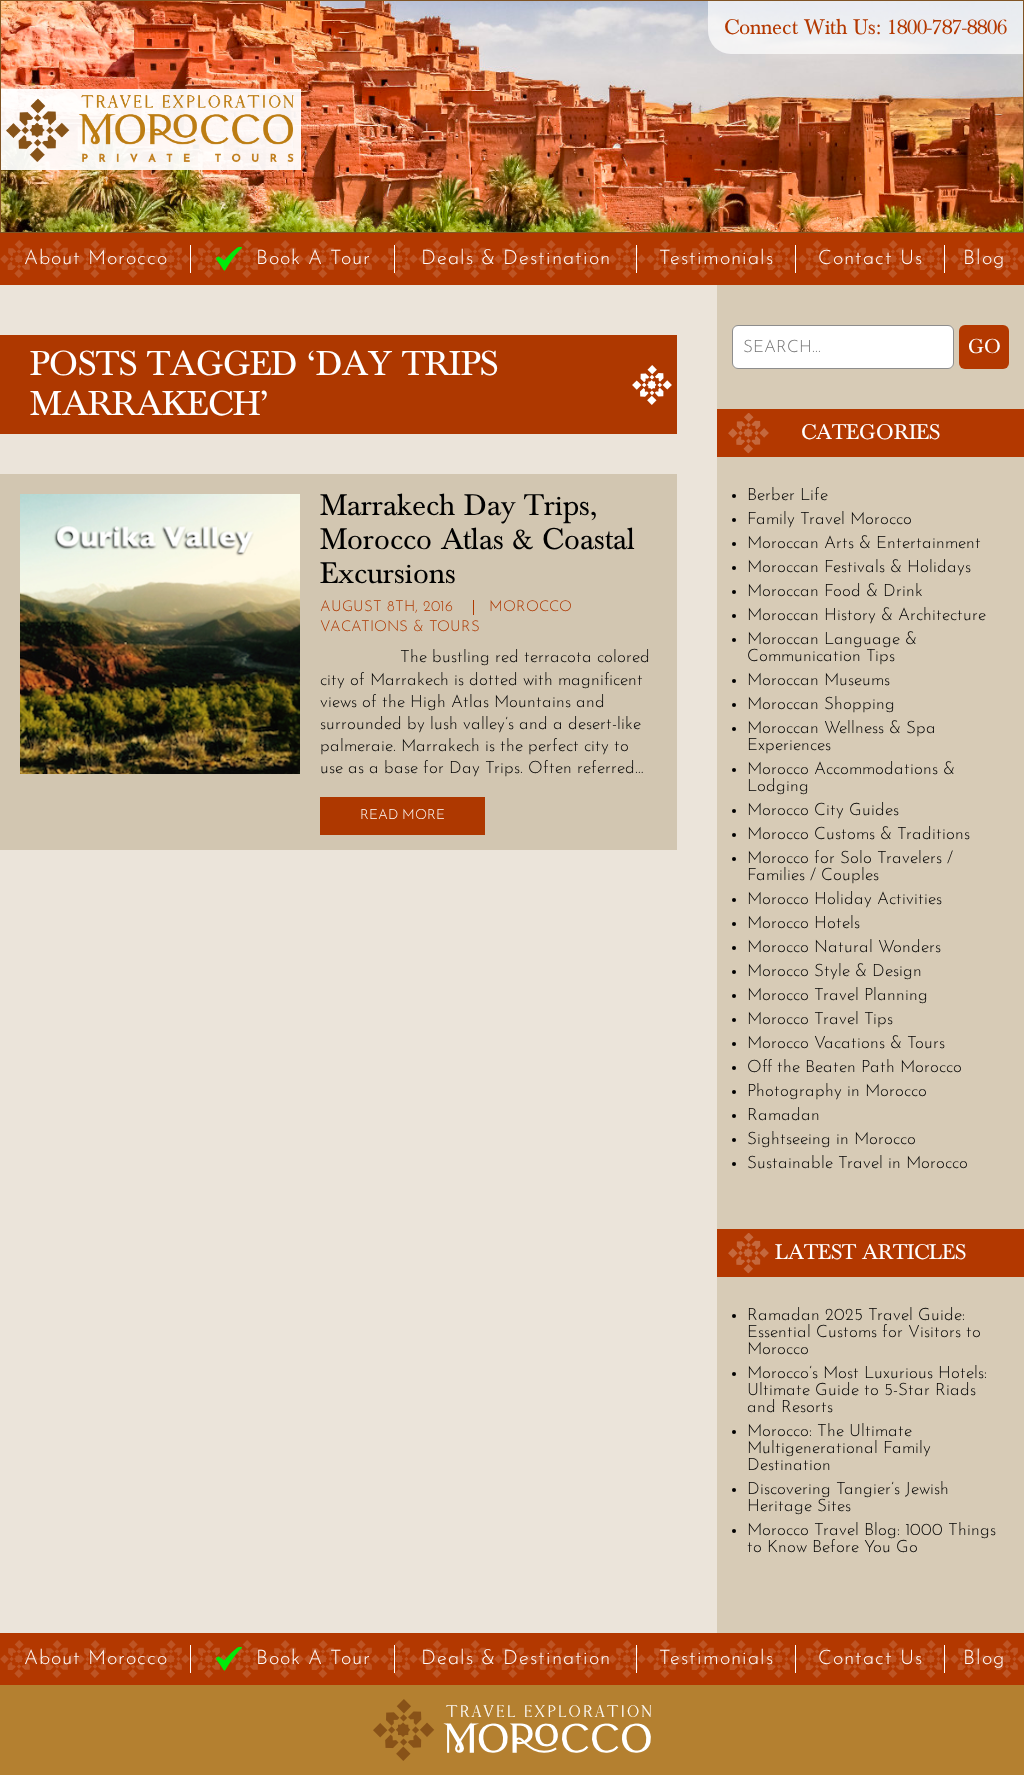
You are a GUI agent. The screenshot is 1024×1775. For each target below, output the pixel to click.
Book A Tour (313, 259)
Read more (402, 815)
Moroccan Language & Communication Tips (832, 648)
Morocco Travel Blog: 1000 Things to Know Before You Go (871, 1539)
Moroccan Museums (818, 680)
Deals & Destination (516, 259)
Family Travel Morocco (829, 519)
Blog (984, 259)
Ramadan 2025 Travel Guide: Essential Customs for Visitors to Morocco (864, 1332)
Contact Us (870, 259)
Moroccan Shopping (821, 704)
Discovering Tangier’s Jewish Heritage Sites (848, 1498)
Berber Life (787, 495)
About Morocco (96, 259)
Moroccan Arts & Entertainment (864, 543)
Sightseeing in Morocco (831, 1139)
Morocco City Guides (823, 810)
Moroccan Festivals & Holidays (859, 567)
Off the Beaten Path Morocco (854, 1067)
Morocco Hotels (803, 923)
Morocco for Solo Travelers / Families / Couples (850, 867)
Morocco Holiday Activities (844, 899)
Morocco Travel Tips (820, 1019)
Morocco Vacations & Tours (846, 1043)
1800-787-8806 (947, 27)
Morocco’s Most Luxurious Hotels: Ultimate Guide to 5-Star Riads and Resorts (867, 1390)
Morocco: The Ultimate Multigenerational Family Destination (839, 1448)
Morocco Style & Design (834, 971)
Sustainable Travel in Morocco (857, 1163)
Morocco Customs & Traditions (858, 834)
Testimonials (716, 259)
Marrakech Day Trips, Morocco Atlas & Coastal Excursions (477, 540)
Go (984, 347)
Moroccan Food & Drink (835, 591)
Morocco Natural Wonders (844, 947)
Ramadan (783, 1115)
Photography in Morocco (837, 1091)
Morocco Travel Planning (837, 995)
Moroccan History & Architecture (866, 615)
